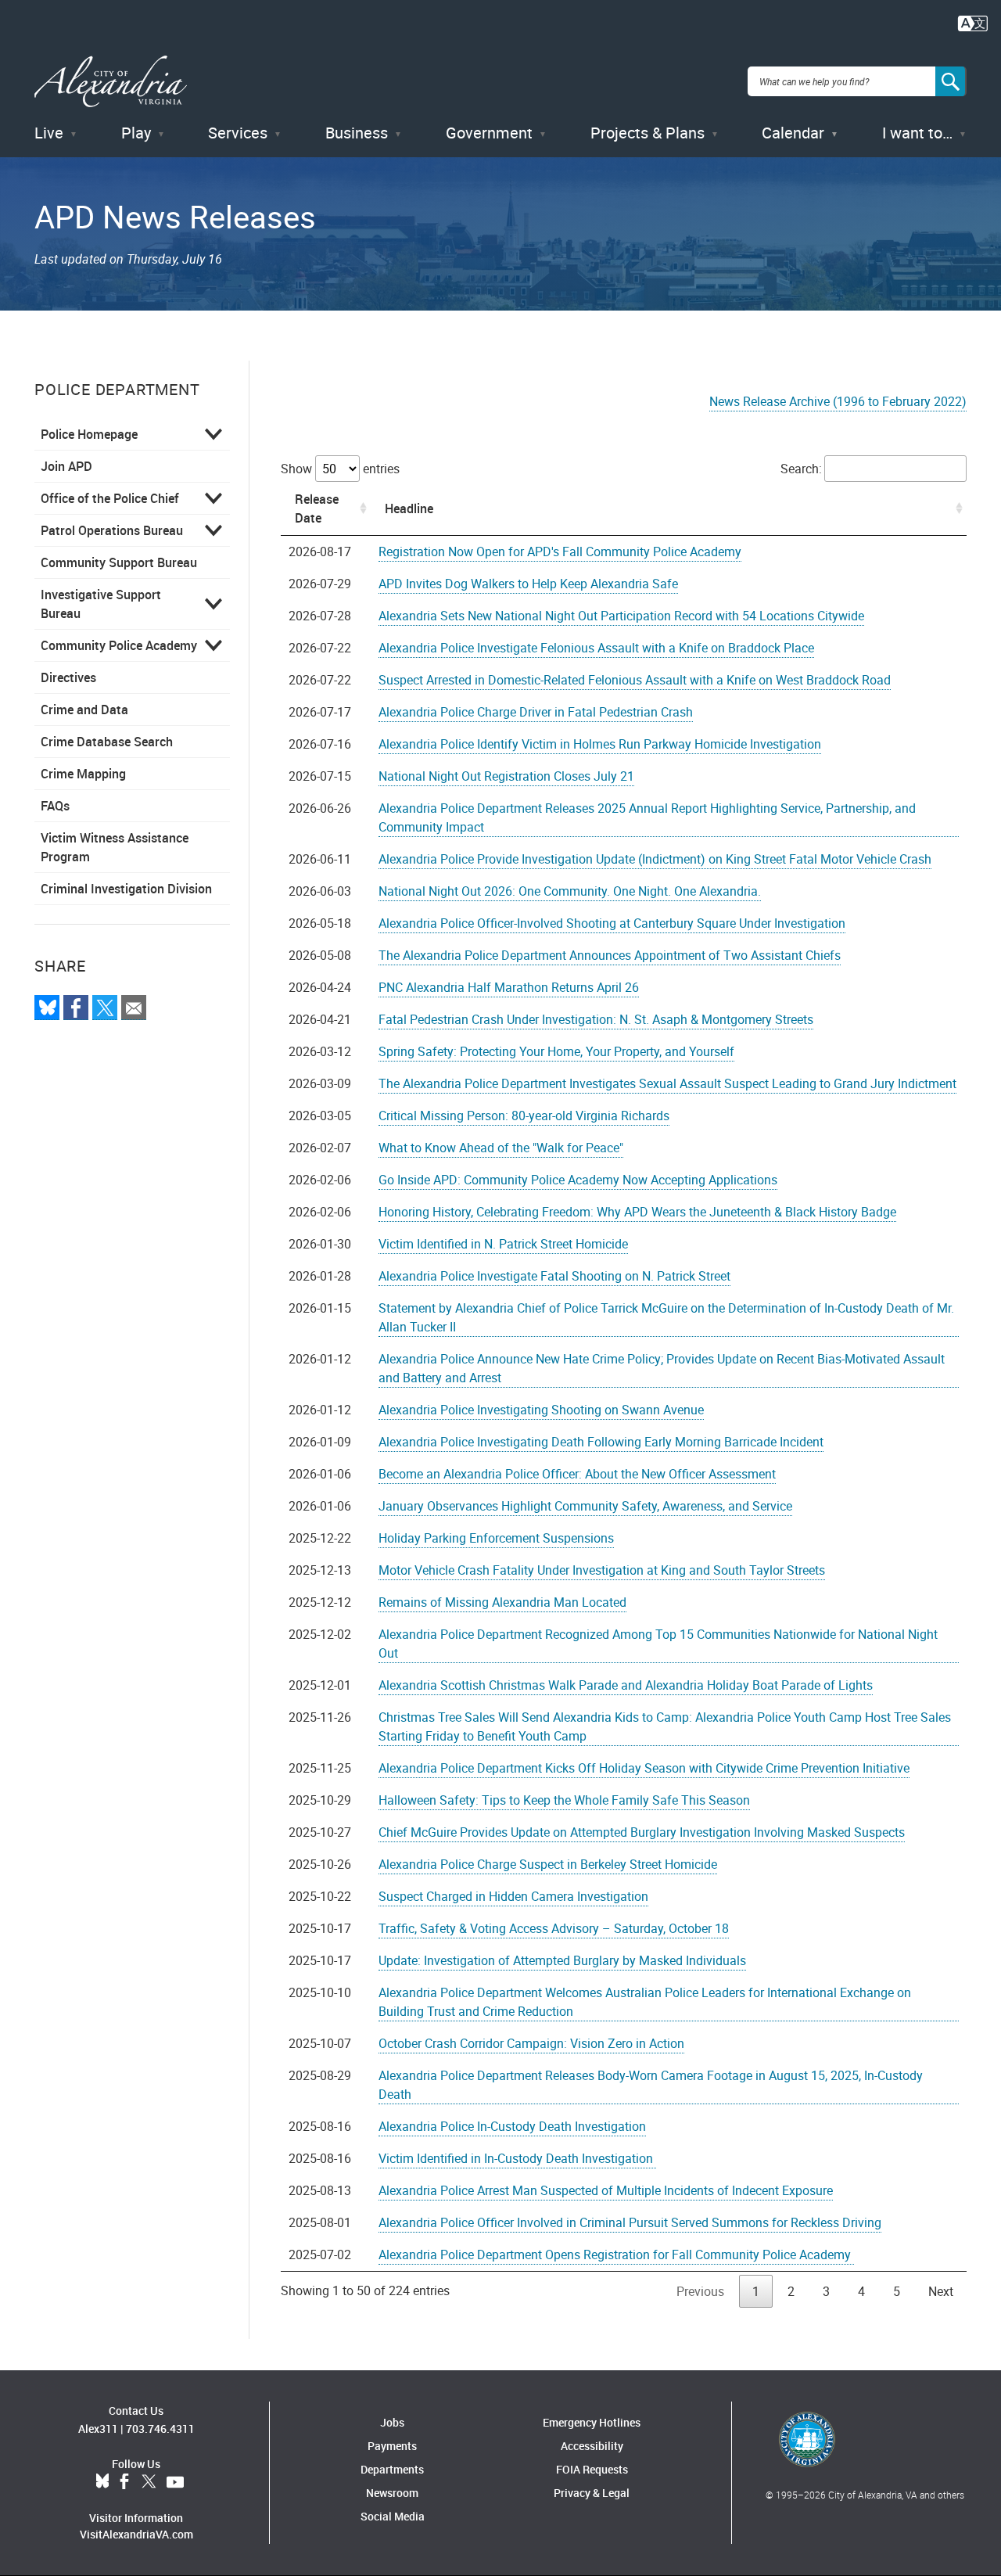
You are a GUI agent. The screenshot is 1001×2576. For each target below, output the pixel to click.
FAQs (55, 806)
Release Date (317, 508)
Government (489, 133)
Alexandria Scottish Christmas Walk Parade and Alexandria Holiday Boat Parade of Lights (626, 1685)
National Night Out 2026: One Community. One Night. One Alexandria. (570, 891)
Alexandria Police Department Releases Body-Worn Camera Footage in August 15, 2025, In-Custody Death (651, 2085)
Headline (409, 508)
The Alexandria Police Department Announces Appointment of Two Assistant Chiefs (610, 955)
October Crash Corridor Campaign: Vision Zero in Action (531, 2043)
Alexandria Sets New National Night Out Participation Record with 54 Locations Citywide (621, 616)
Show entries (340, 469)
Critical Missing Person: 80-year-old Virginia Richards (524, 1116)
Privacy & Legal (592, 2493)
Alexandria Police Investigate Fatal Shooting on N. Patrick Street (554, 1276)
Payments (392, 2446)
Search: (801, 469)
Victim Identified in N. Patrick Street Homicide (503, 1244)
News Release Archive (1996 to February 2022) (838, 401)
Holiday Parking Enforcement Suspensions (496, 1538)
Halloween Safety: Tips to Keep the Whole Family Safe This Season (564, 1800)
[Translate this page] (973, 22)
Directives (68, 677)
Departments (392, 2469)
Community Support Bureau (119, 562)
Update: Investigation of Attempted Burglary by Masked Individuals (562, 1960)
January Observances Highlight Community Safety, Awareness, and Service (585, 1506)
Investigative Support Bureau (101, 604)
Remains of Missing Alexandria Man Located (502, 1602)
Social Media (393, 2516)
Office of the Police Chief (110, 498)
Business (357, 133)
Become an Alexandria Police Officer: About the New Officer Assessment (577, 1474)
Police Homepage (89, 434)
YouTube (175, 2482)
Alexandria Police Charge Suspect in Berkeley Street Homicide (548, 1864)
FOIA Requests (592, 2469)
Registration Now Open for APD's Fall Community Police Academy (560, 551)
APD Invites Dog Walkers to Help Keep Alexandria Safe (528, 584)
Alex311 (98, 2429)
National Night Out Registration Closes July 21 (506, 776)
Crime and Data (84, 710)
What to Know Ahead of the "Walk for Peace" (501, 1148)
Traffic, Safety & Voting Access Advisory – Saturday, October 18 (554, 1928)
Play (136, 133)
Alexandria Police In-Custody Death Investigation (512, 2126)
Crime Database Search (107, 742)
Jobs (392, 2422)
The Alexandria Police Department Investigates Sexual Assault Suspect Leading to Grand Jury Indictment (667, 1083)
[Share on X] (105, 1008)
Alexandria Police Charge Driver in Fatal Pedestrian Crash (536, 712)
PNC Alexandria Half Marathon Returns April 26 (509, 987)
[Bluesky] (47, 1008)
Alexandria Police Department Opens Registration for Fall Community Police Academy (616, 2254)
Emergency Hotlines (592, 2422)
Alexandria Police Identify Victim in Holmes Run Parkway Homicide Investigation (600, 744)
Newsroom (392, 2493)
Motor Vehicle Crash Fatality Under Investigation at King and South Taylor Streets (602, 1570)
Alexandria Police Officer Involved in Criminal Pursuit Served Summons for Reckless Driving (630, 2222)
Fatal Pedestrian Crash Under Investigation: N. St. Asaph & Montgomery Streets (596, 1019)
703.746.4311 (160, 2429)
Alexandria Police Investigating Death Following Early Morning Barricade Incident (601, 1442)
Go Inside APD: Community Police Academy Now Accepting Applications (578, 1180)
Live (49, 133)
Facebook (124, 2482)
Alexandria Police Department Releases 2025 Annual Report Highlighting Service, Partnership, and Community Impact (647, 817)
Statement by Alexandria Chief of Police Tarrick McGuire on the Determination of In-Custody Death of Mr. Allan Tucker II (666, 1317)
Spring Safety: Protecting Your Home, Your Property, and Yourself (556, 1051)
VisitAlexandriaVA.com (136, 2534)
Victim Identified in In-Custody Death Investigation (517, 2158)
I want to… (917, 133)
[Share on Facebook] (76, 1008)
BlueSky (102, 2482)
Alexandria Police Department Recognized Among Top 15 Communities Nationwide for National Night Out (658, 1644)
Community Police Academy (119, 645)
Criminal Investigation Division (126, 889)
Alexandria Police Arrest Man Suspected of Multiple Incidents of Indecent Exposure (606, 2190)
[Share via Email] (134, 1008)
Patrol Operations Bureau (112, 530)
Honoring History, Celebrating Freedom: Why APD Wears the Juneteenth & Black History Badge (637, 1212)
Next (941, 2291)
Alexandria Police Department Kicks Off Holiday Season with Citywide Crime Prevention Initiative (644, 1768)
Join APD (66, 466)
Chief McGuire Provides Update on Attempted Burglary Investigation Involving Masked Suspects (642, 1832)
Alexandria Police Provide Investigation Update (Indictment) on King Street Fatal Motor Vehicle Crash (655, 859)
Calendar (793, 133)
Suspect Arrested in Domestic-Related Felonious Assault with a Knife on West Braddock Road (635, 680)
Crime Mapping (83, 774)
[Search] (951, 81)
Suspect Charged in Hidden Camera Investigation (513, 1896)
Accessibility (592, 2446)
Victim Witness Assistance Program (115, 847)
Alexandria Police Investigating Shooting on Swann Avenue (541, 1410)
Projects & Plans (648, 133)
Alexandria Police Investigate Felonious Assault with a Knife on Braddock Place (596, 648)
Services (238, 133)
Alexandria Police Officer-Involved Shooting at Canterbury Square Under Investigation (612, 923)
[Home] (111, 82)
